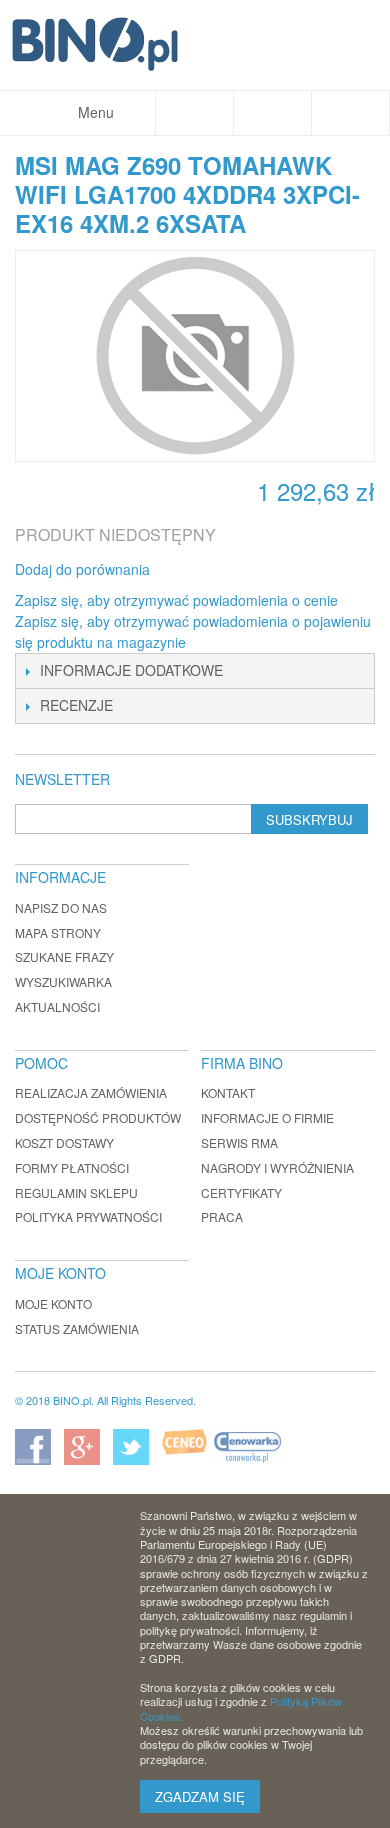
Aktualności (57, 1006)
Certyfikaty (241, 1192)
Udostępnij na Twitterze (232, 570)
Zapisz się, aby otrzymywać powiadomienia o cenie (176, 600)
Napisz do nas (61, 907)
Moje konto (53, 1303)
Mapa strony (58, 932)
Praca (222, 1216)
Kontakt (228, 1092)
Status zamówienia (77, 1328)
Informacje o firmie (267, 1117)
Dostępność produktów (98, 1117)
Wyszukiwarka (63, 981)
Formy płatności (72, 1167)
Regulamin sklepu (76, 1192)
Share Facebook (192, 570)
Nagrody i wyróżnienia (277, 1167)
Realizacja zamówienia (91, 1092)
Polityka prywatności (88, 1216)
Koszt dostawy (64, 1142)
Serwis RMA (239, 1142)
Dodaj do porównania (82, 569)
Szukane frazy (64, 956)
